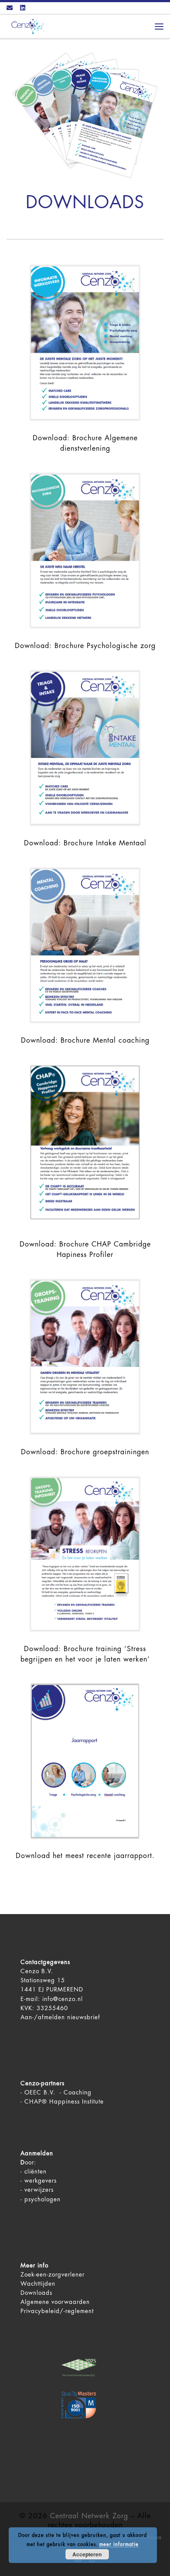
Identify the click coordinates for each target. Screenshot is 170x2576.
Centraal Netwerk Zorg (89, 2516)
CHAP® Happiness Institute (64, 2102)
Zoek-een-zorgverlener (53, 2275)
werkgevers (41, 2181)
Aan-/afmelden (43, 2017)
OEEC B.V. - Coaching (58, 2092)
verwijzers (39, 2190)
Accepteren (87, 2554)
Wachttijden (38, 2284)
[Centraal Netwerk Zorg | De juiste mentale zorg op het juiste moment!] (26, 26)
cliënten (36, 2172)
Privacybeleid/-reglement (57, 2311)
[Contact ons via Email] (10, 8)
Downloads (36, 2293)
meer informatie (119, 2544)
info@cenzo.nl (63, 1999)
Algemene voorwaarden (55, 2302)
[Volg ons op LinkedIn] (23, 8)
